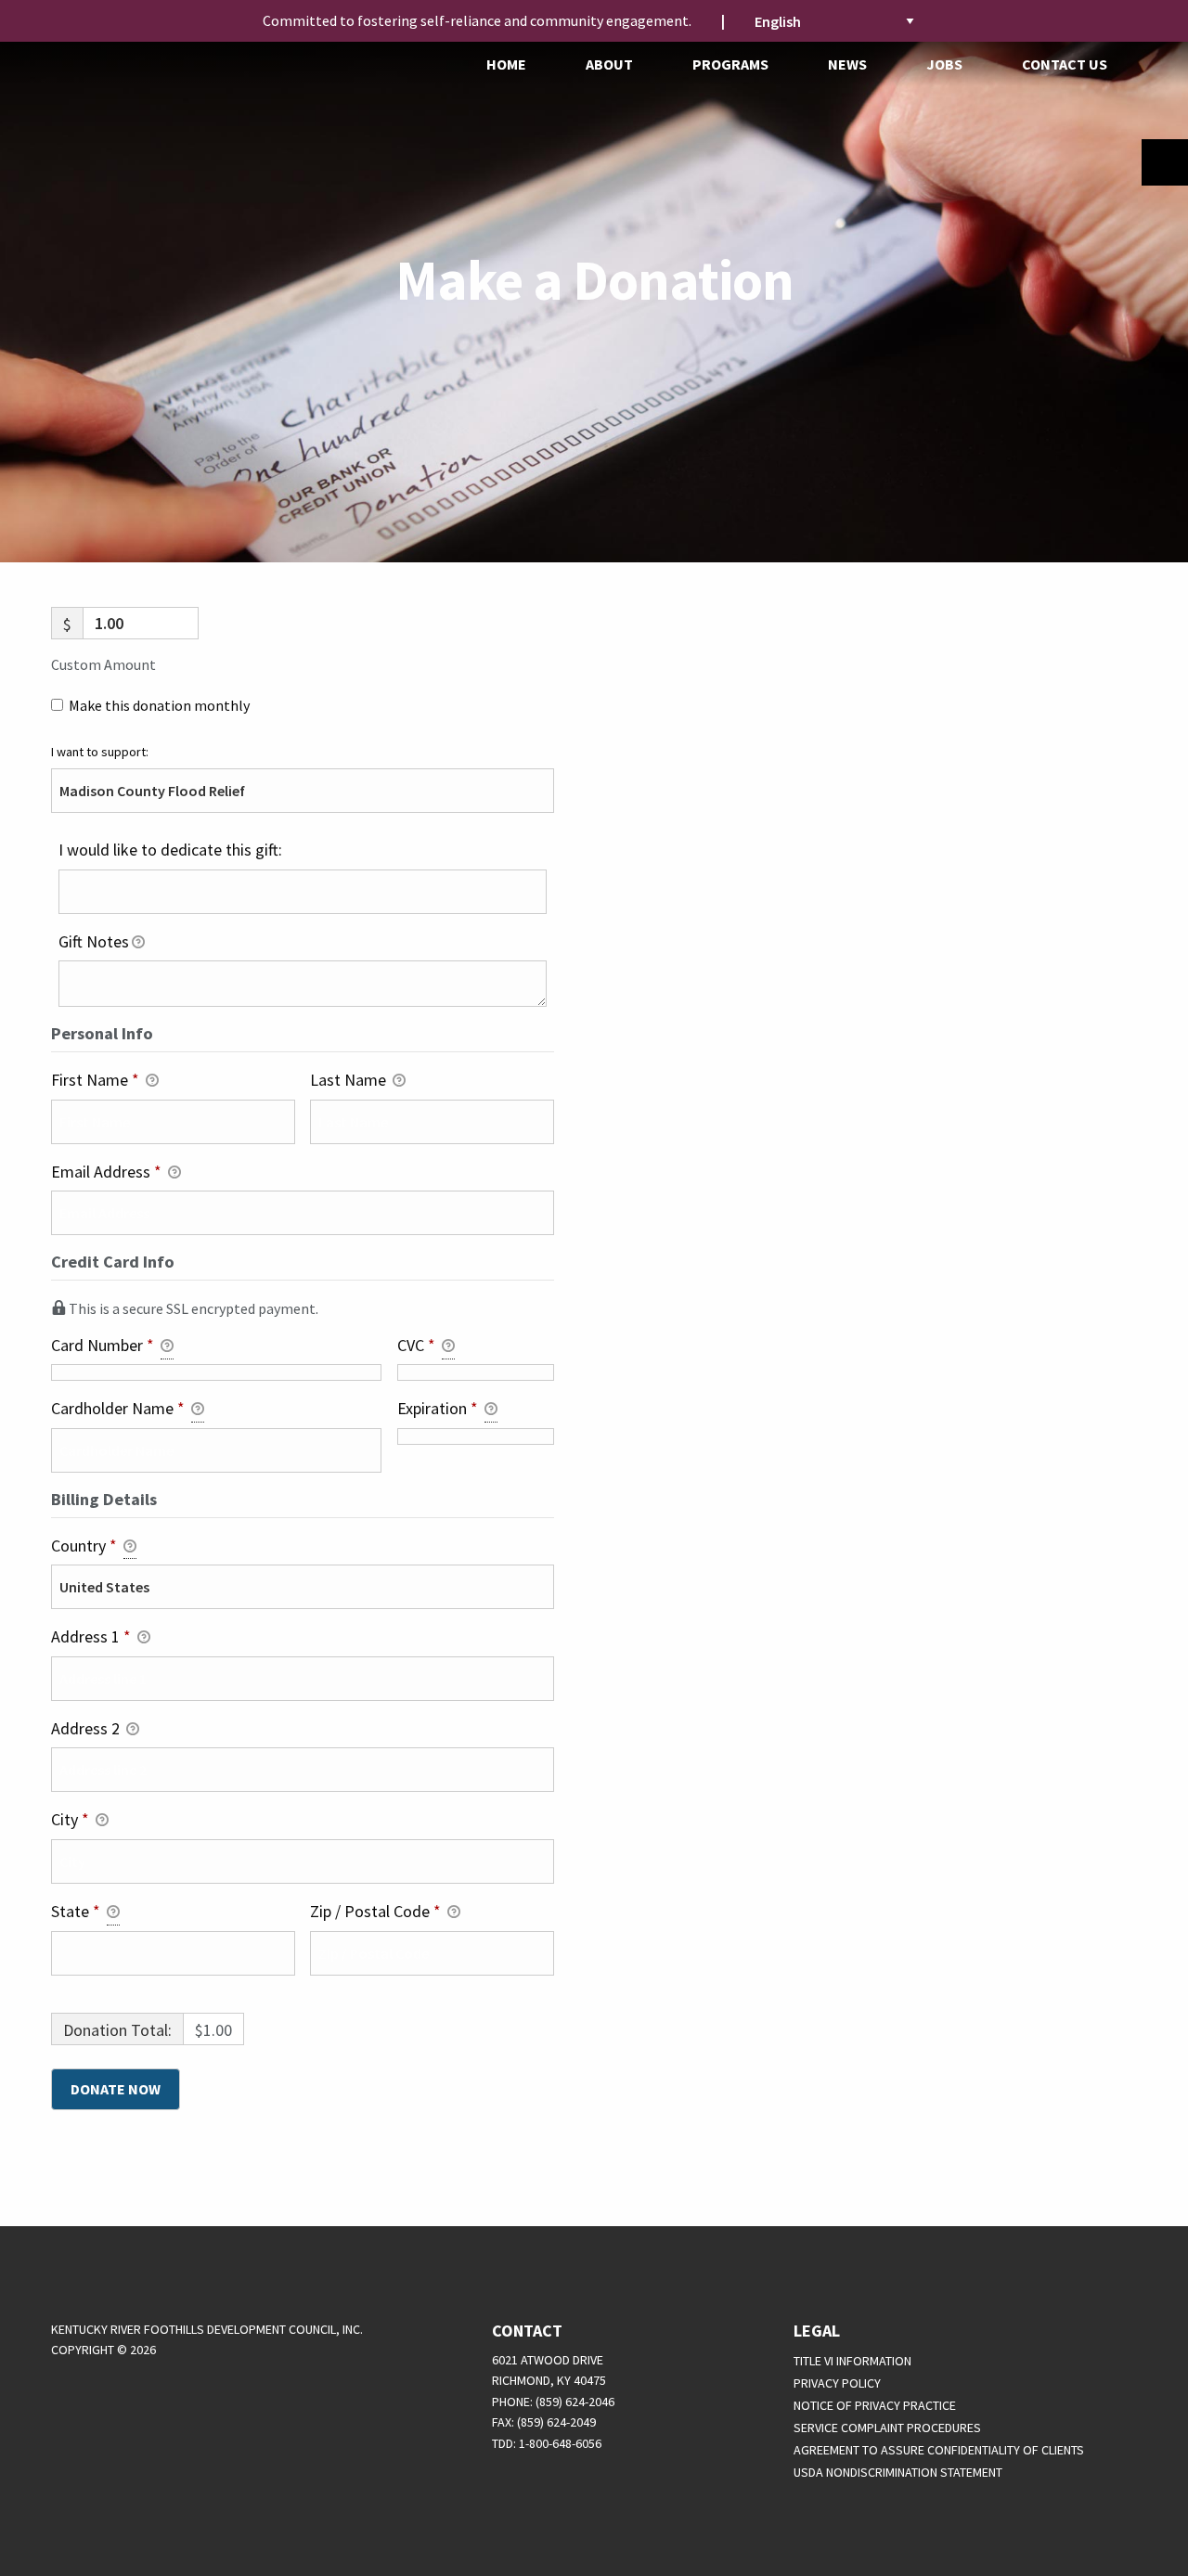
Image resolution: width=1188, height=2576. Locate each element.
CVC (416, 1345)
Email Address (106, 1172)
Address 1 (91, 1636)
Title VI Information (852, 2361)
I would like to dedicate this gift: (170, 850)
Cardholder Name (118, 1408)
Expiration (438, 1408)
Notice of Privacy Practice (875, 2405)
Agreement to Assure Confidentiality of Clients (939, 2450)
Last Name (350, 1080)
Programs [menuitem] (730, 64)
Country (84, 1546)
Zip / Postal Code (375, 1911)
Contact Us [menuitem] (1065, 64)
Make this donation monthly (159, 705)
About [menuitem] (609, 64)
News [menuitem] (847, 64)
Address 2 (87, 1728)
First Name (95, 1080)
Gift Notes (94, 941)
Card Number (103, 1345)
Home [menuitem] (506, 64)
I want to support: (100, 752)
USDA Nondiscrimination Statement (898, 2472)
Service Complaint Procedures (887, 2428)
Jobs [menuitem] (944, 64)
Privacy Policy (837, 2383)
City (70, 1819)
